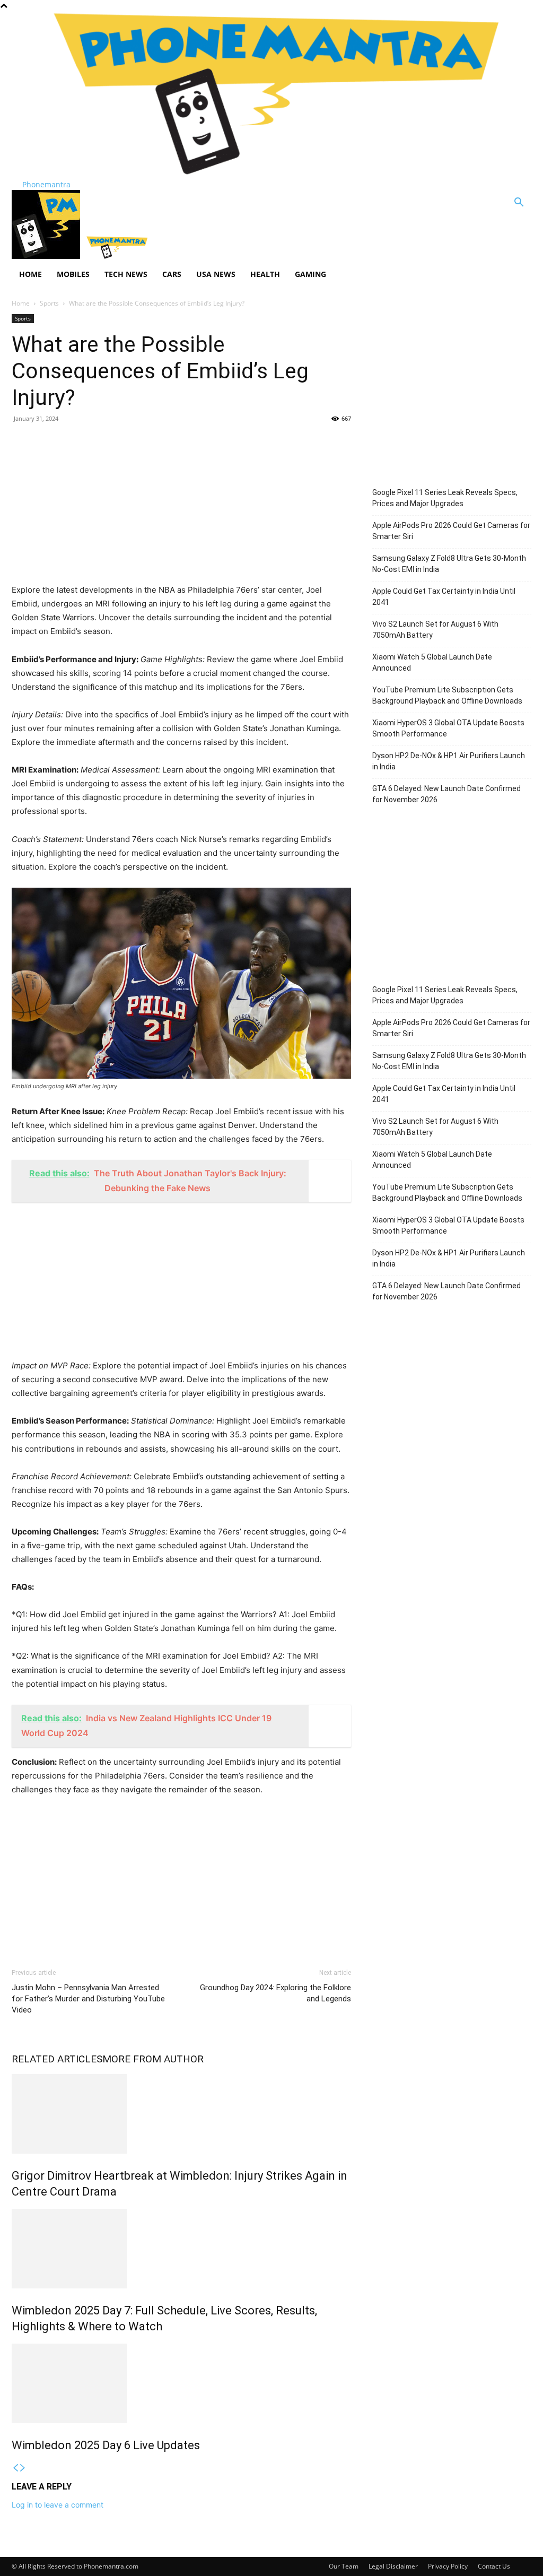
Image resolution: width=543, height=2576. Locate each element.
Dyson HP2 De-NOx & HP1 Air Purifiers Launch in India (449, 761)
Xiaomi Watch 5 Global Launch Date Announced (432, 662)
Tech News (126, 274)
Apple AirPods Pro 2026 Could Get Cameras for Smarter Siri (451, 531)
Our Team (344, 2566)
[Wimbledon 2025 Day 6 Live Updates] (181, 2383)
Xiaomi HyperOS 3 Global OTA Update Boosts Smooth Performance (448, 728)
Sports (49, 303)
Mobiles (73, 274)
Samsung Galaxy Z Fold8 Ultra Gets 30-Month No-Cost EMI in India (449, 564)
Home (30, 274)
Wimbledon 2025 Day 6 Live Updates (106, 2445)
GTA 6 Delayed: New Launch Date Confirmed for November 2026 (446, 794)
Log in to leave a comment (58, 2505)
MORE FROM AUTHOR (153, 2059)
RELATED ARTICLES (57, 2059)
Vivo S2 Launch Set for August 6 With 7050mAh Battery (435, 630)
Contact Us (494, 2566)
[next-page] (23, 2468)
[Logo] (47, 256)
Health (265, 274)
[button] (519, 203)
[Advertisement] (181, 509)
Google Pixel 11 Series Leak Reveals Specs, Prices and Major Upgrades (445, 498)
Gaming (310, 274)
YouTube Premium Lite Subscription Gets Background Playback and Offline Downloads (447, 695)
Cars (172, 274)
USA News (216, 274)
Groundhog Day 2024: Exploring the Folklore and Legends (275, 1993)
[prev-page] (15, 2468)
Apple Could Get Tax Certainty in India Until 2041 (444, 597)
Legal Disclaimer (393, 2566)
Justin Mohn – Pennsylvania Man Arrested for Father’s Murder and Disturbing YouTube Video (88, 1999)
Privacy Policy (448, 2566)
